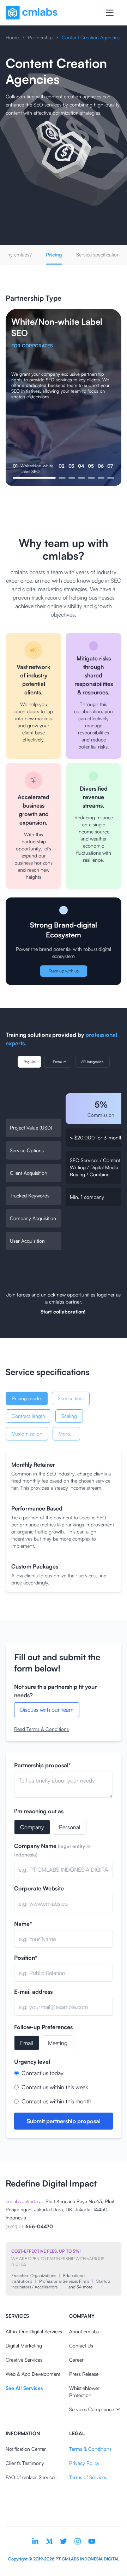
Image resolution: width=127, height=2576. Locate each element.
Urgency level (32, 2062)
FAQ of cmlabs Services (31, 2477)
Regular (29, 1062)
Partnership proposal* (43, 1765)
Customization (27, 1434)
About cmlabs (84, 2331)
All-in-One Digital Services (34, 2331)
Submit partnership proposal (64, 2121)
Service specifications (99, 255)
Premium (60, 1062)
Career (76, 2360)
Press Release (84, 2374)
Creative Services (24, 2360)
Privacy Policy (84, 2463)
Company (32, 1827)
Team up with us (64, 971)
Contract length (28, 1416)
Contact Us (81, 2346)
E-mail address (33, 1992)
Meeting (58, 2043)
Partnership (40, 37)
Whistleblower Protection (84, 2392)
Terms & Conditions (90, 2449)
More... (66, 1434)
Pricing (54, 255)
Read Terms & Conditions (41, 1729)
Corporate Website (39, 1888)
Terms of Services (88, 2477)
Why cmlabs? (17, 255)
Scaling (69, 1416)
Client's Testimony (25, 2463)
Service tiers (71, 1398)
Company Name (52, 1850)
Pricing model (27, 1398)
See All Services (24, 2388)
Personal (70, 1827)
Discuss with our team (47, 1710)
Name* (23, 1924)
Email (27, 2043)
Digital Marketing (24, 2346)
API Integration (92, 1062)
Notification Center (26, 2449)
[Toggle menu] (110, 13)
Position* (26, 1958)
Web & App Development (33, 2374)
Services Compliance (92, 2409)
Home (12, 37)
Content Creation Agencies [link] (91, 37)
